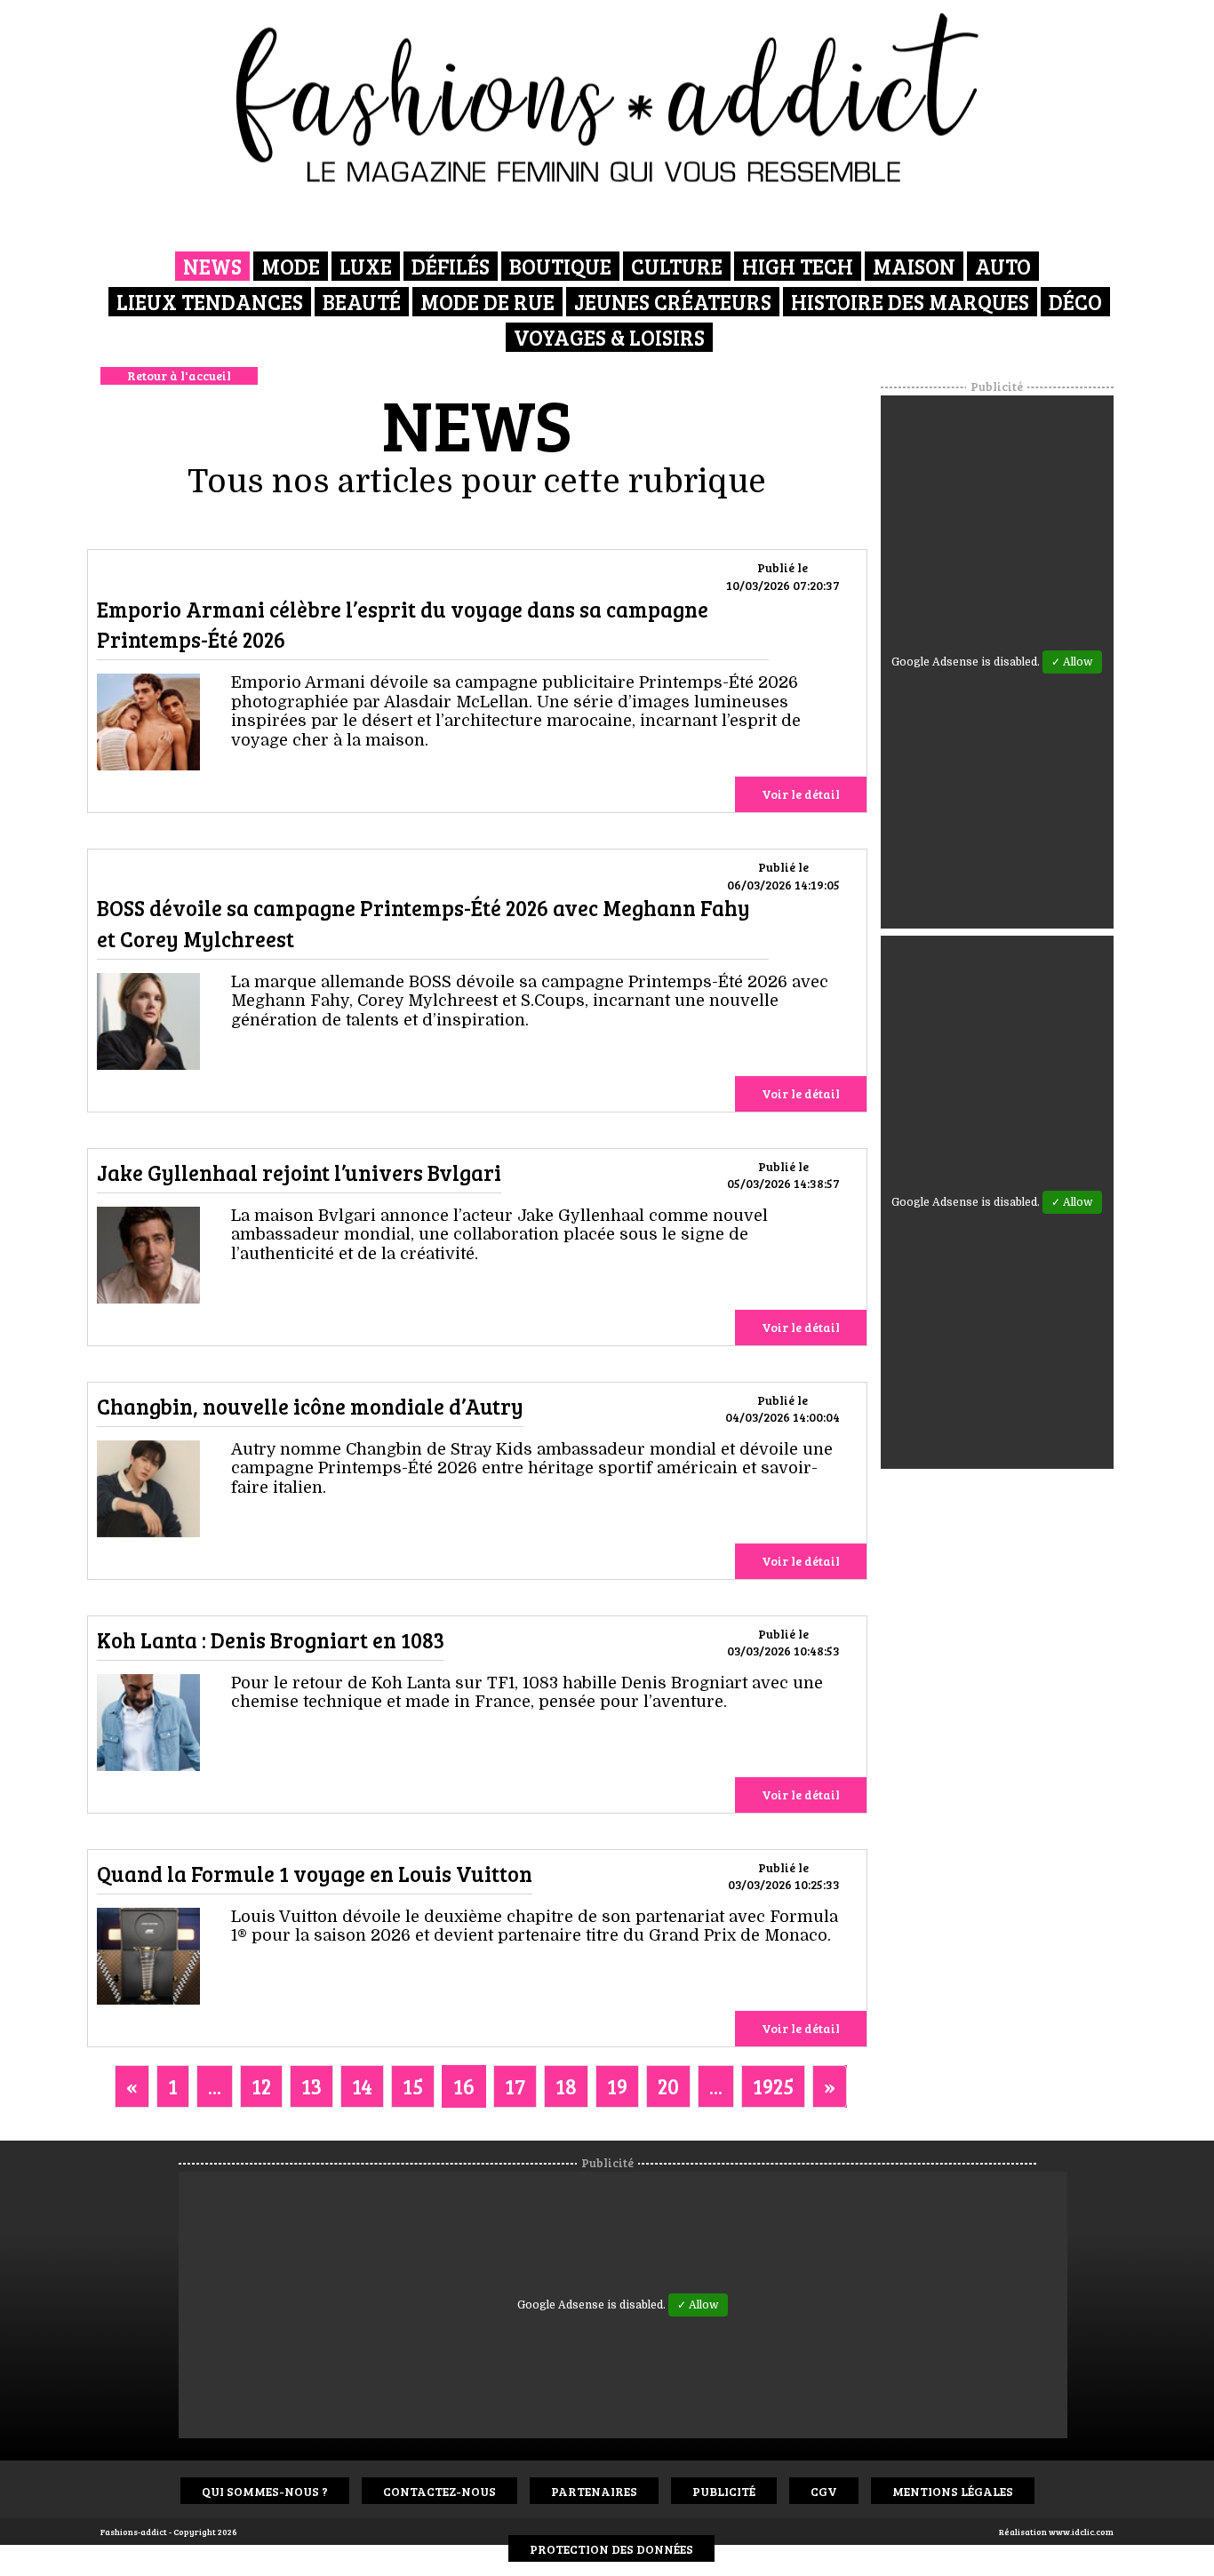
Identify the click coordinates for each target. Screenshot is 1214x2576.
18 (566, 2086)
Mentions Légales (953, 2491)
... (215, 2086)
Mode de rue (487, 302)
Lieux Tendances (210, 302)
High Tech (798, 266)
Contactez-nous (439, 2491)
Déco (1075, 302)
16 (464, 2086)
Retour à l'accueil (179, 375)
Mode (291, 266)
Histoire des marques (910, 302)
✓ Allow (1072, 662)
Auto (1003, 266)
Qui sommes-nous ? (265, 2491)
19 (617, 2086)
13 (311, 2086)
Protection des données (611, 2549)
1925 (773, 2086)
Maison (914, 266)
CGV (824, 2491)
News (212, 266)
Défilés (451, 266)
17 (515, 2086)
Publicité (724, 2491)
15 (413, 2086)
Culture (677, 266)
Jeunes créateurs (673, 302)
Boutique (560, 266)
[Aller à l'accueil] (607, 98)
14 (362, 2086)
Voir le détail (801, 794)
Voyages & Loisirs (609, 337)
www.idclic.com (1081, 2532)
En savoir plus (148, 725)
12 (261, 2086)
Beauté (362, 302)
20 (668, 2086)
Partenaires (594, 2491)
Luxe (366, 266)
